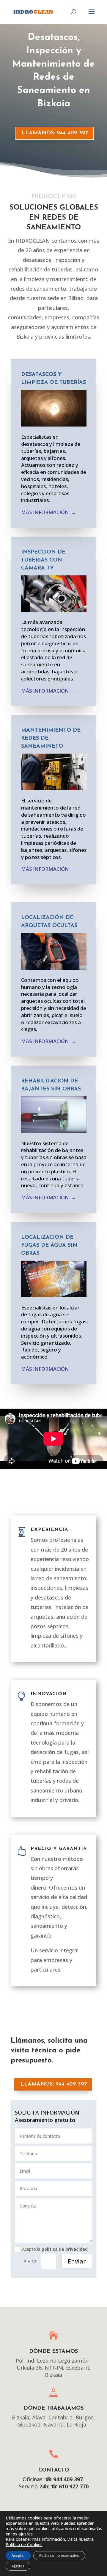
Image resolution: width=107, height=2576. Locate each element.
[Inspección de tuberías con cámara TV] (54, 610)
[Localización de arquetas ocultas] (54, 968)
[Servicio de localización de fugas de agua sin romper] (54, 1295)
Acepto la (55, 2249)
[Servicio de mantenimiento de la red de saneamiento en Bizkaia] (54, 788)
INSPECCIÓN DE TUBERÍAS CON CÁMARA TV (43, 560)
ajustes (26, 2534)
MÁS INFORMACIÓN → (49, 512)
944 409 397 (68, 2479)
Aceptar (18, 2555)
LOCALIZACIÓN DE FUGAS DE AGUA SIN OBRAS (49, 1246)
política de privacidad (65, 2249)
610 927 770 (73, 2486)
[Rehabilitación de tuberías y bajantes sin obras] (54, 1131)
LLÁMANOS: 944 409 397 (55, 133)
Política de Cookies (24, 2544)
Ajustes (18, 2566)
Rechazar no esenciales (59, 2555)
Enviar (77, 2261)
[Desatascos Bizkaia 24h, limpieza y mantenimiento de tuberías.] (54, 425)
